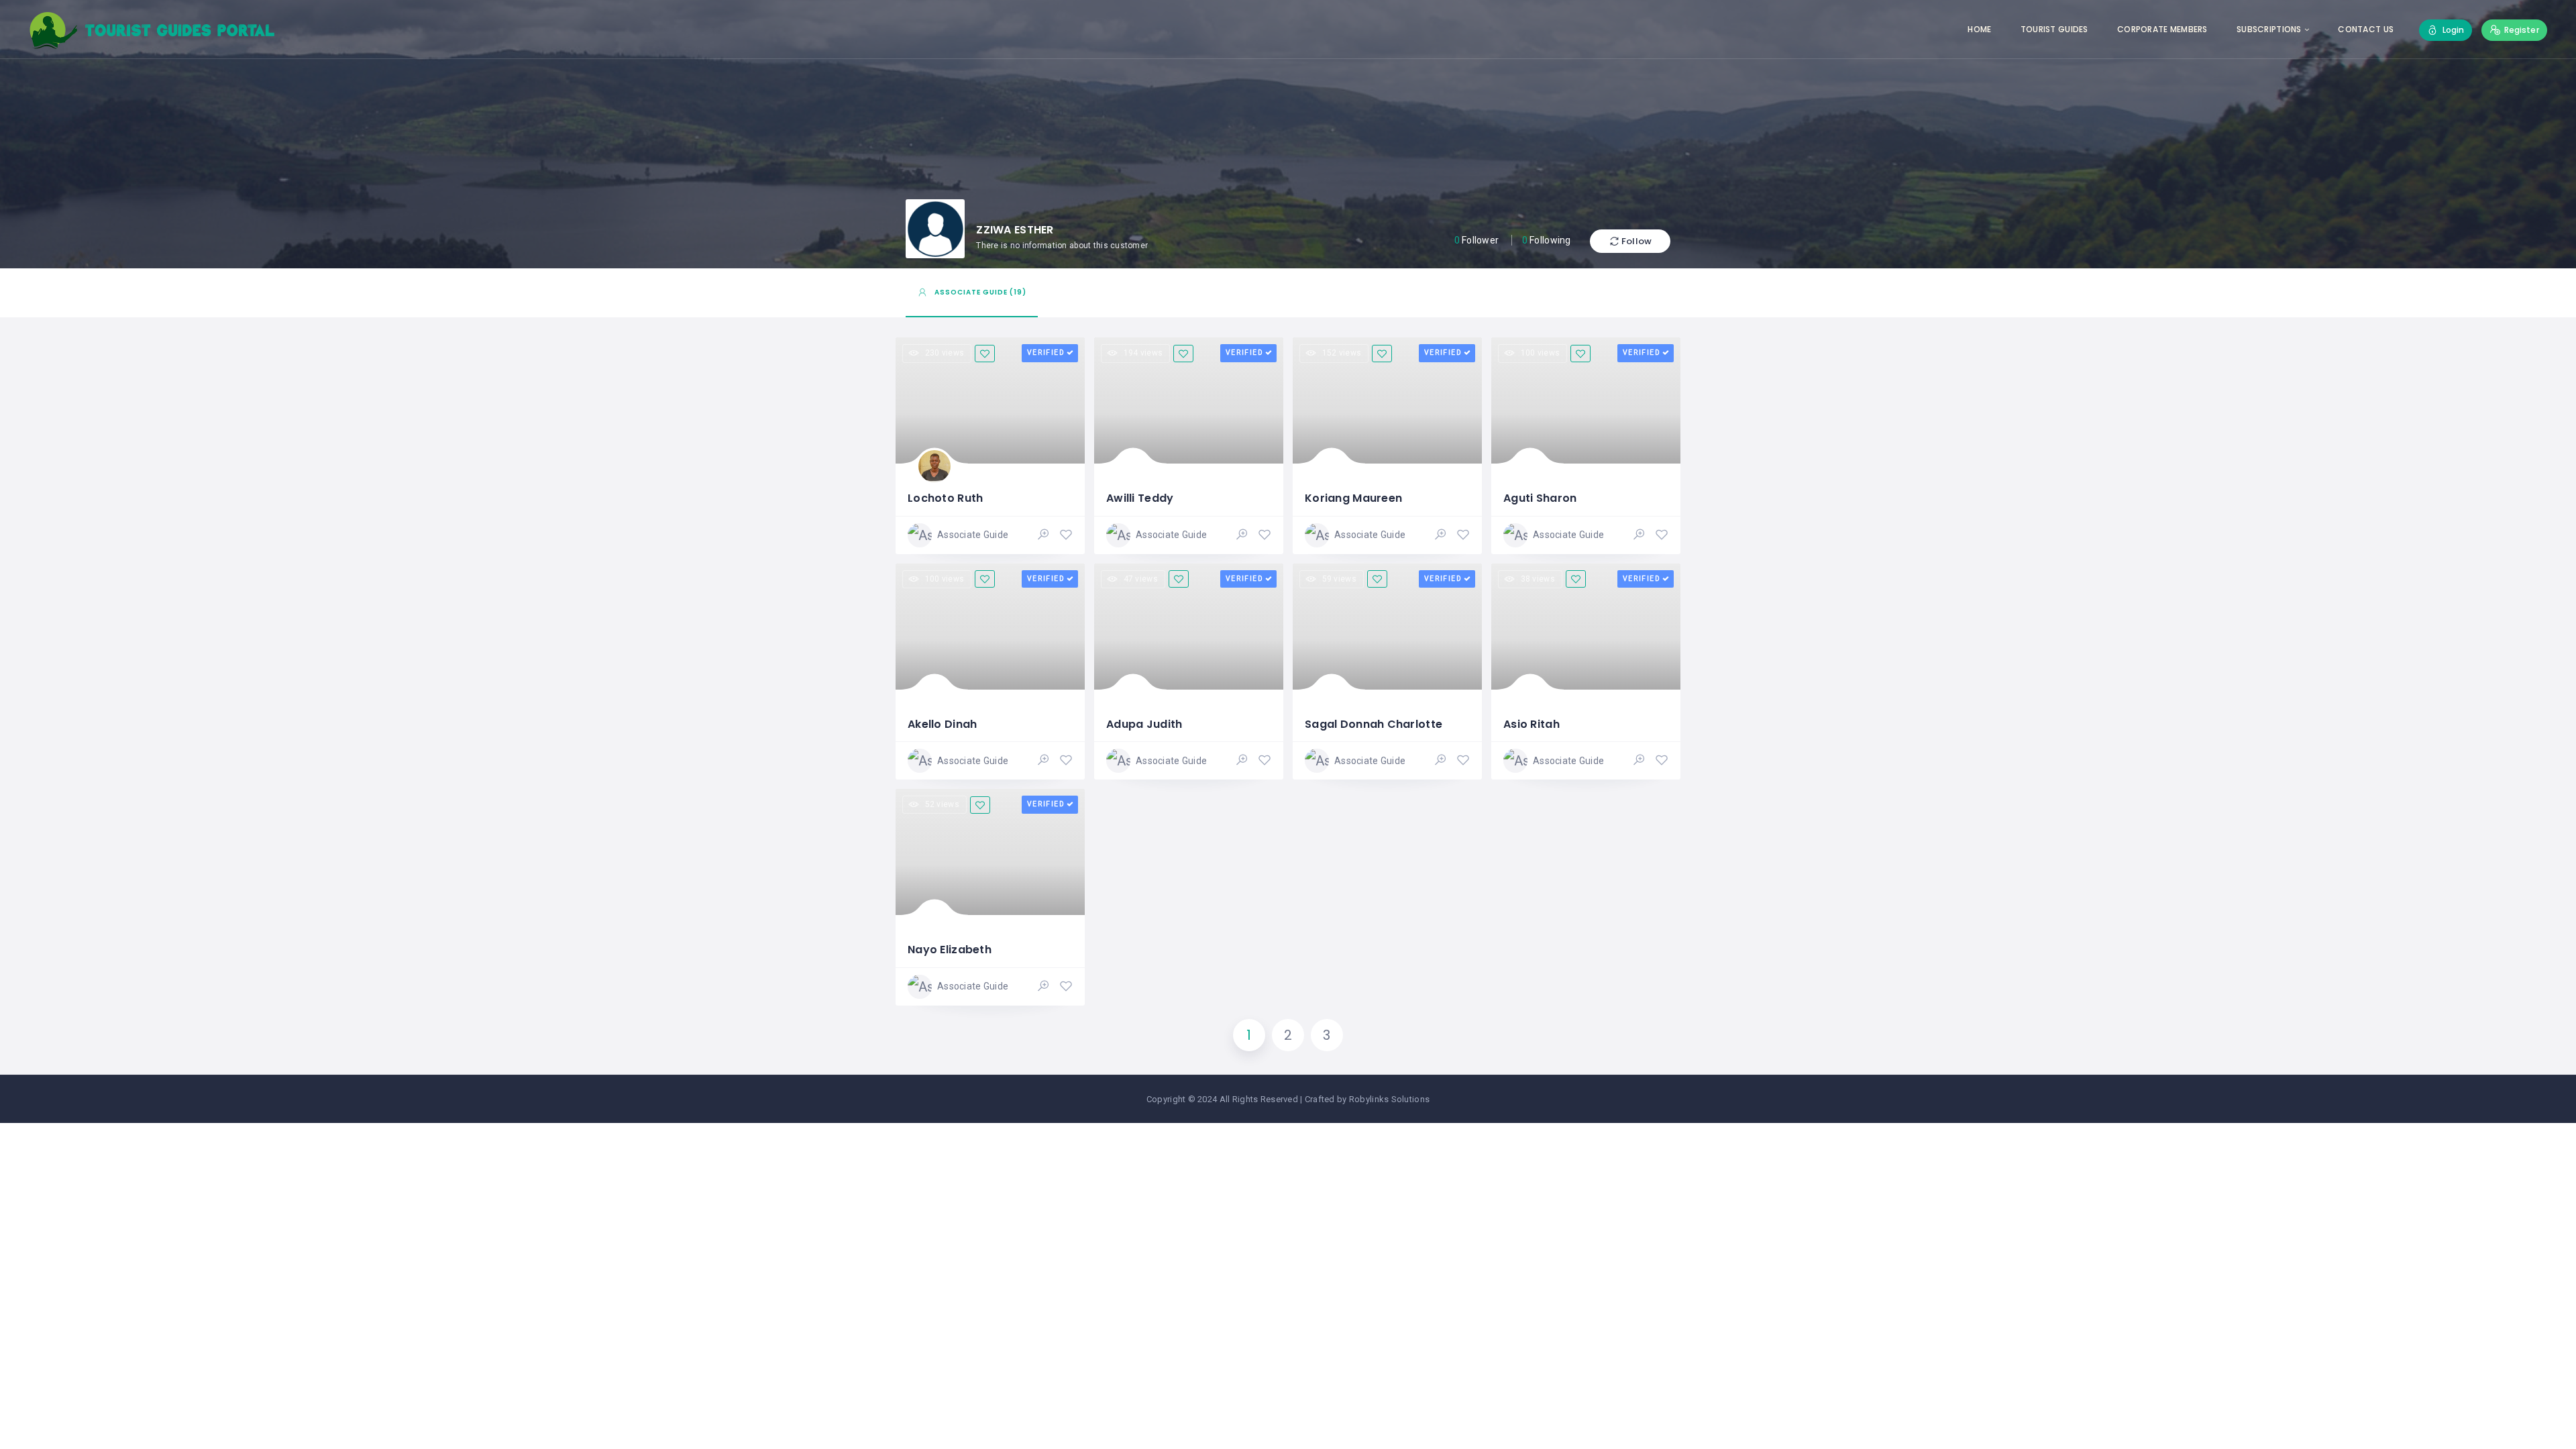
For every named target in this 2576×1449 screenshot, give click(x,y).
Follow (1636, 241)
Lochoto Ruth (945, 498)
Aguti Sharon (1540, 498)
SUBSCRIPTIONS (2269, 29)
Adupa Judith (1144, 724)
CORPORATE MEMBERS (2162, 29)
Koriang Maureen (1353, 498)
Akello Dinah (942, 724)
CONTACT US (2366, 29)
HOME (1979, 29)
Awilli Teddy (1140, 498)
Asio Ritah (1532, 724)
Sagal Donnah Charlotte (1374, 724)
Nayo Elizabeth (950, 950)
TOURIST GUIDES (2054, 29)
